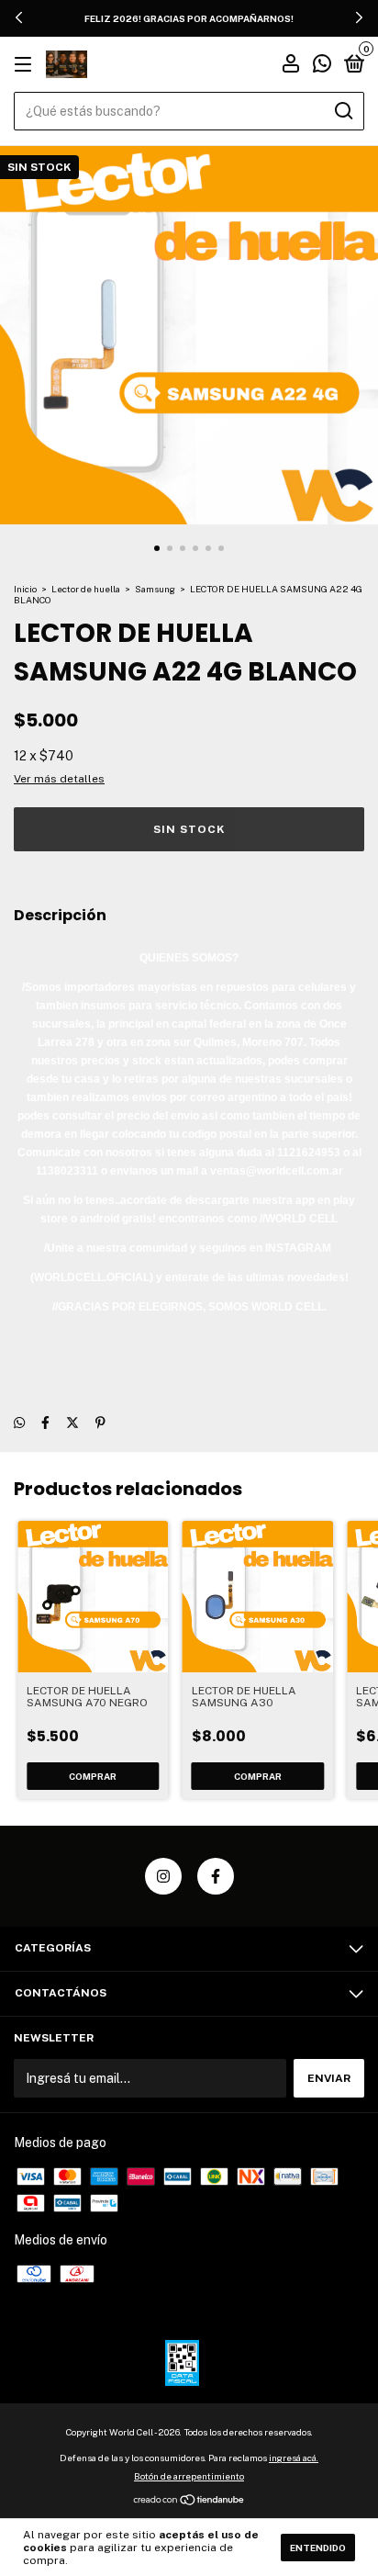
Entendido (318, 2548)
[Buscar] (343, 111)
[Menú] (26, 65)
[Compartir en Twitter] (72, 1423)
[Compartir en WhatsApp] (19, 1423)
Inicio (25, 589)
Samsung (155, 589)
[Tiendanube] (189, 2502)
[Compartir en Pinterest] (100, 1423)
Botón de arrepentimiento (189, 2476)
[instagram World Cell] (163, 1876)
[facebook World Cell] (216, 1876)
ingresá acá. (294, 2458)
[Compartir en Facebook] (45, 1423)
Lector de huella (86, 589)
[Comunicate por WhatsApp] (322, 66)
